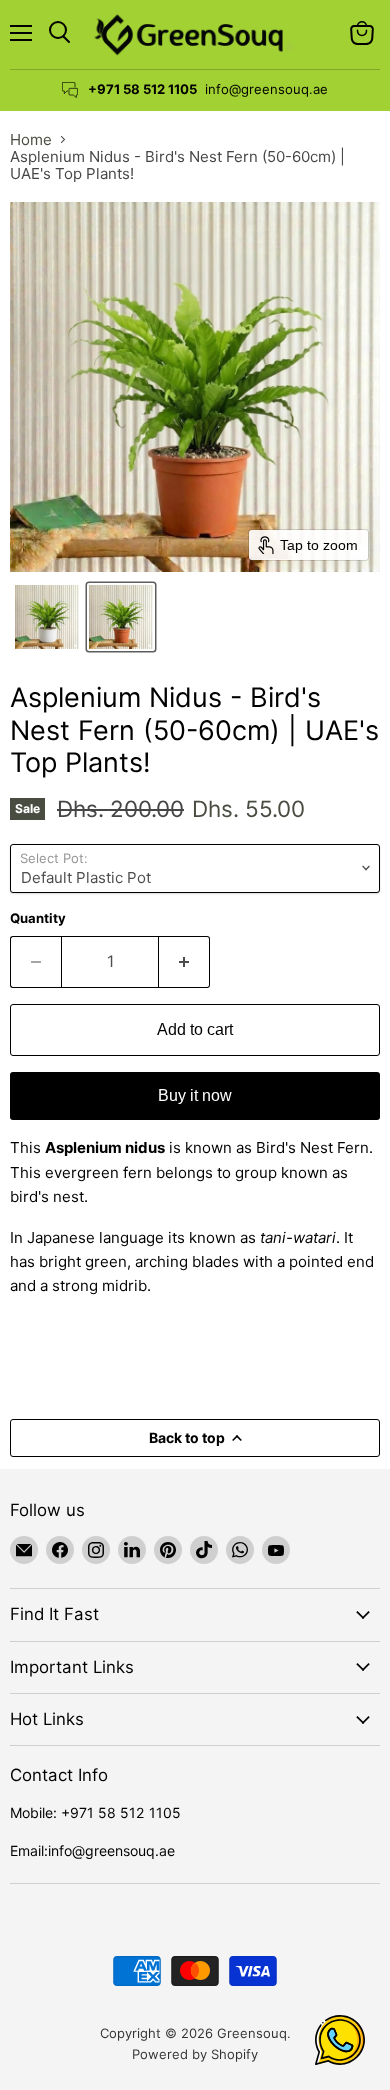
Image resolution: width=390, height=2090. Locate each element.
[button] (47, 617)
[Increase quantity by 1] (184, 962)
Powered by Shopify (195, 2054)
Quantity (38, 918)
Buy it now (195, 1095)
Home (31, 139)
